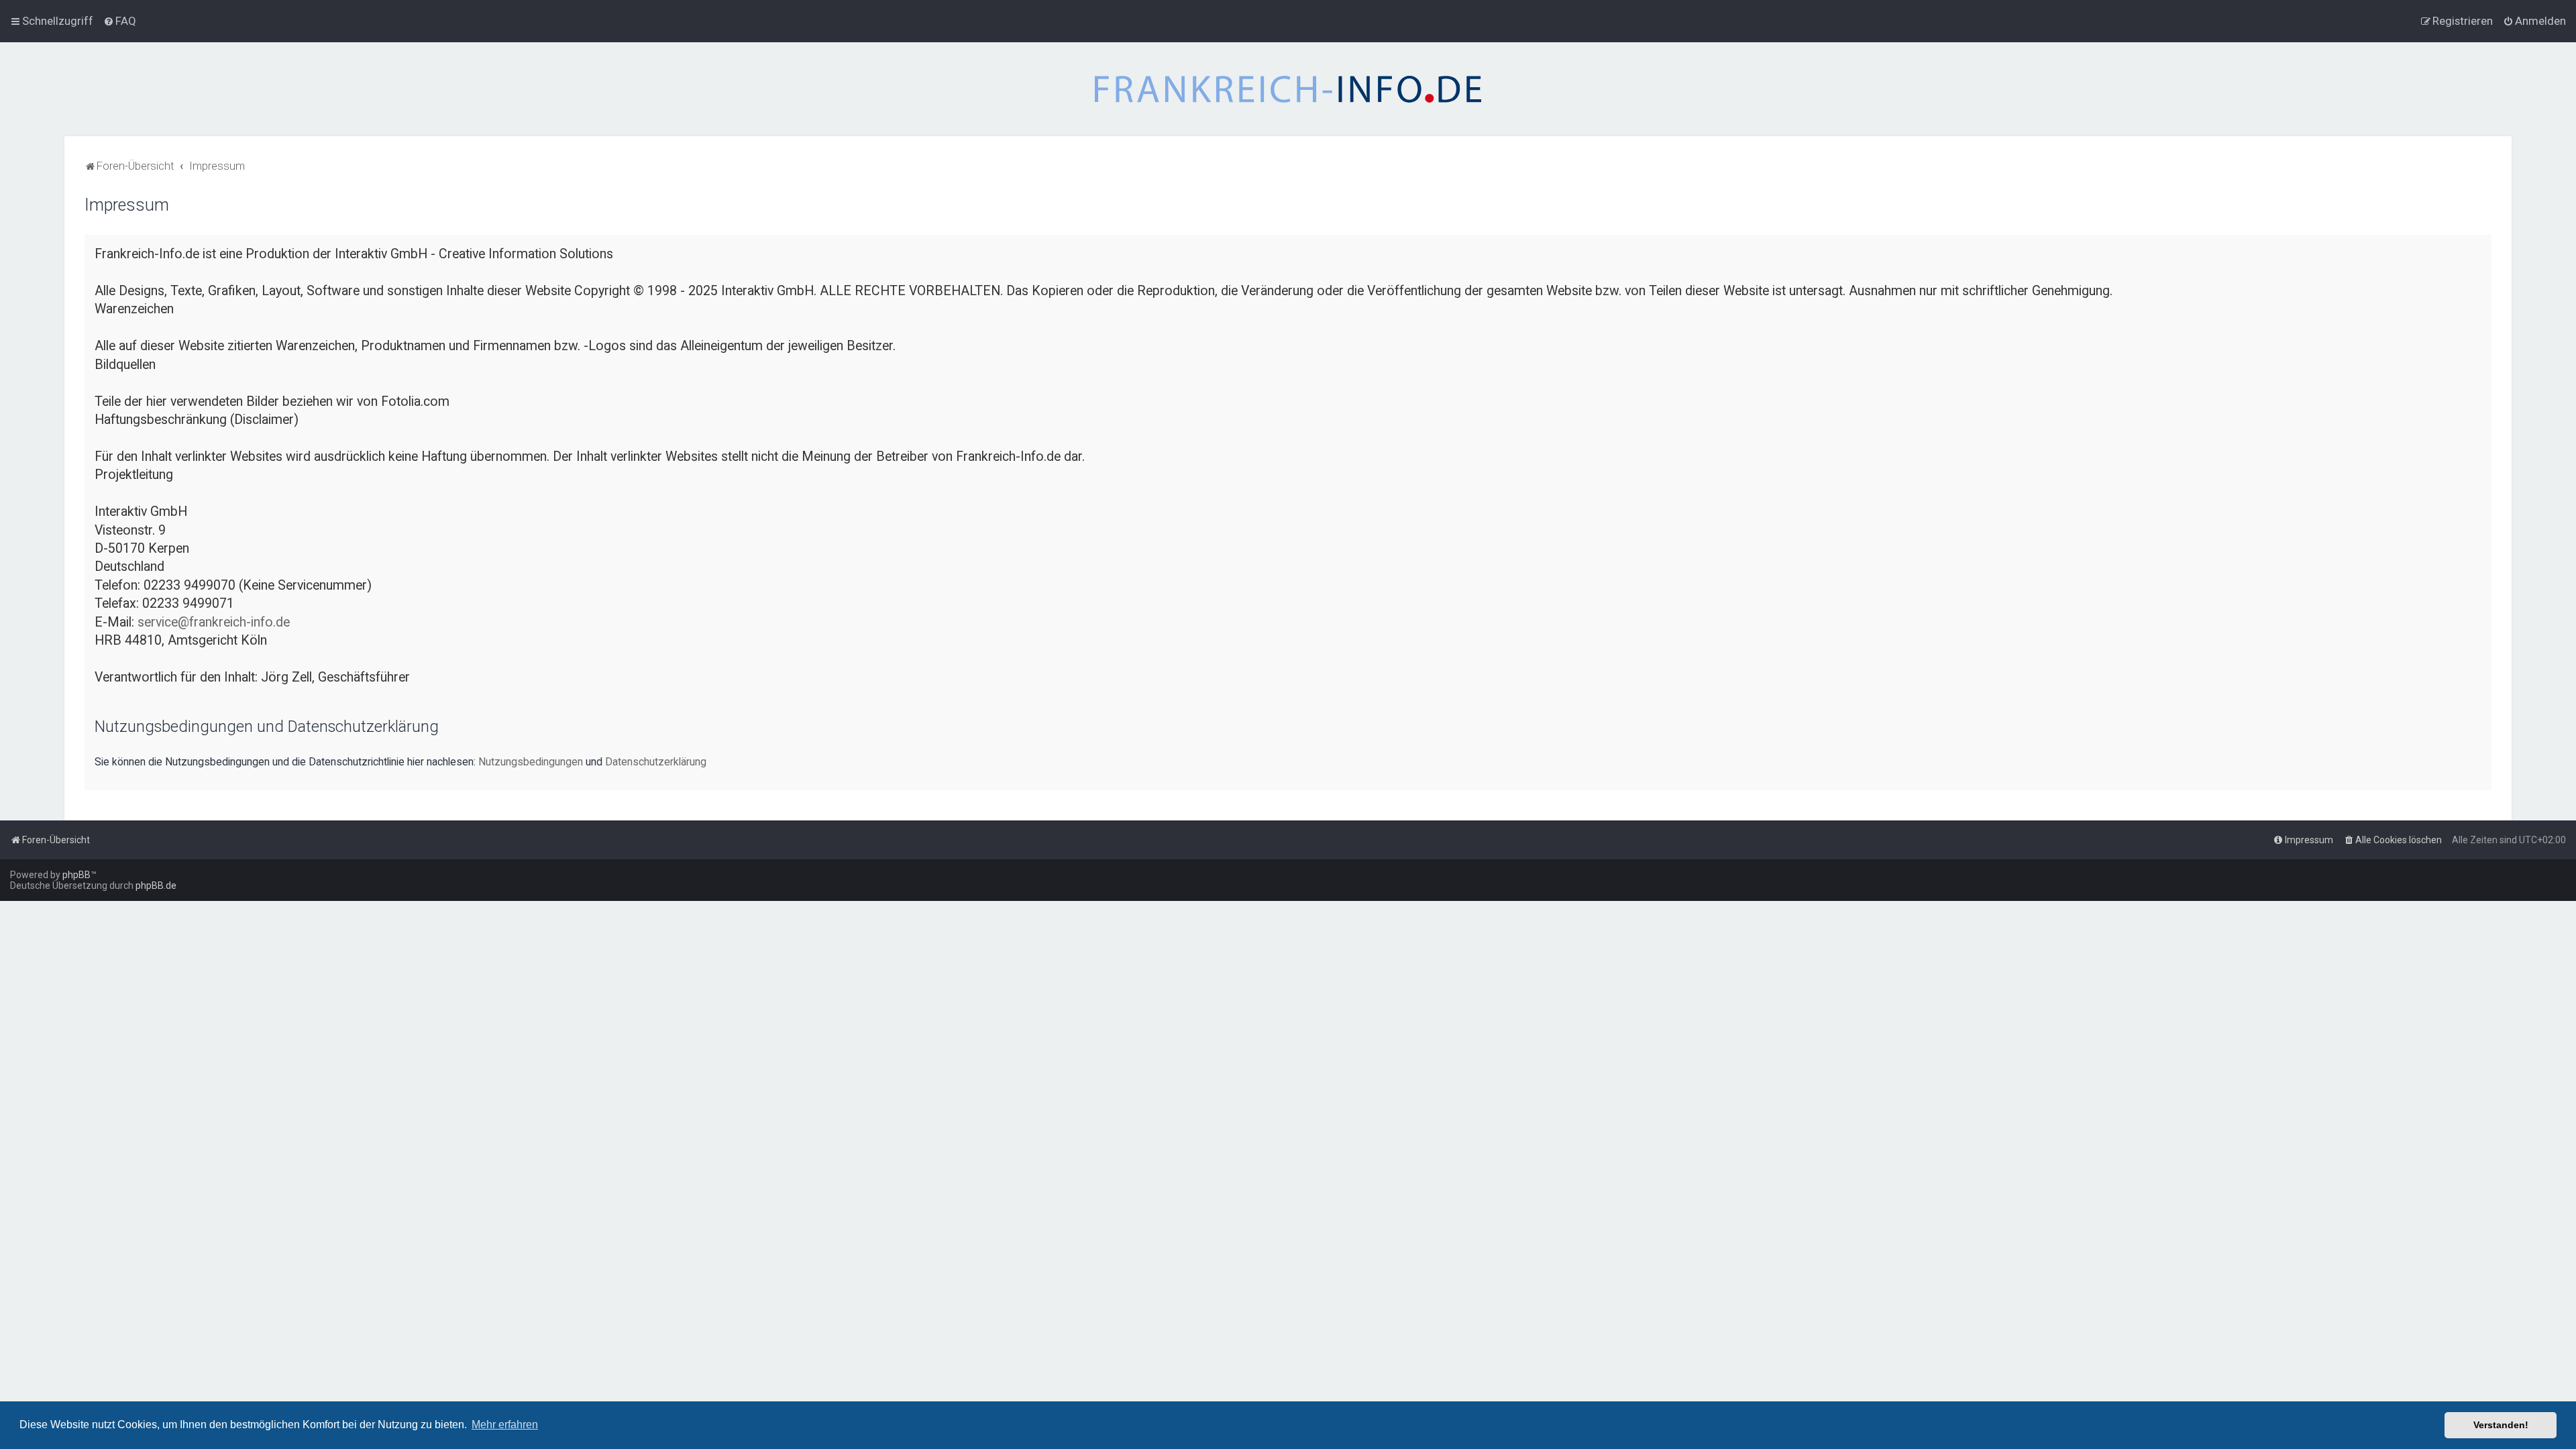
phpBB (76, 875)
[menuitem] (120, 21)
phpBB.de (156, 885)
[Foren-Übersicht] (1288, 89)
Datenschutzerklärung (656, 762)
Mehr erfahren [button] (505, 1425)
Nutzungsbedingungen (531, 762)
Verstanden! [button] (2501, 1425)
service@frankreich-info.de (214, 622)
